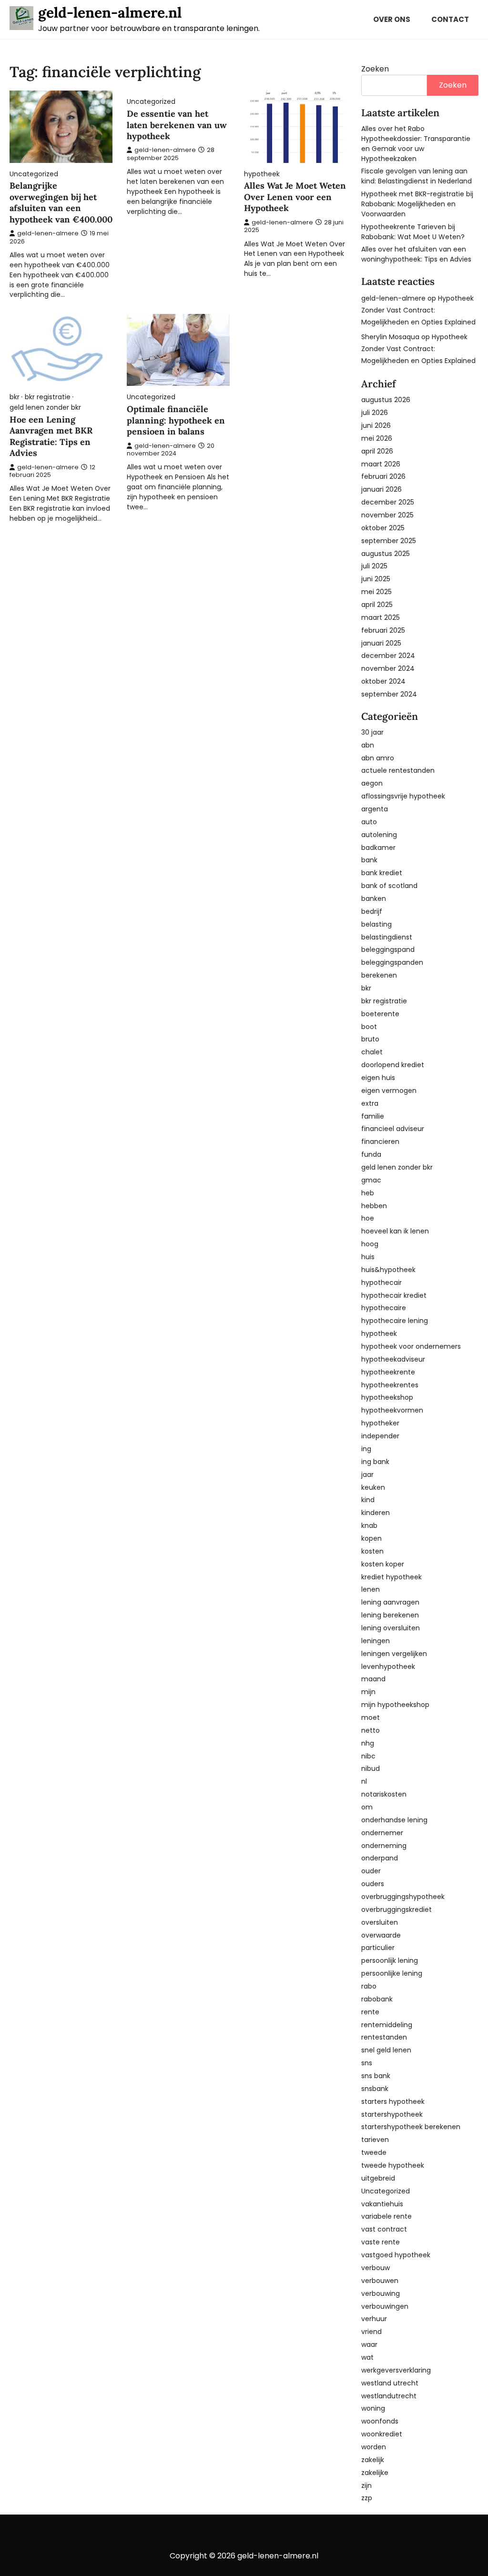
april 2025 (377, 605)
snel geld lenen (386, 2050)
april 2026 (377, 451)
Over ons (392, 19)
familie (373, 1116)
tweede (374, 2152)
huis (368, 1257)
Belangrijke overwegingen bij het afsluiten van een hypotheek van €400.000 (61, 202)
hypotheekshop (387, 1397)
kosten (372, 1551)
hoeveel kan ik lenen (395, 1231)
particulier (378, 1948)
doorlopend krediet (393, 1065)
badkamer (378, 848)
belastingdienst (387, 937)
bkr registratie (48, 397)
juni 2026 (376, 425)
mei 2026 (377, 438)
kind (368, 1500)
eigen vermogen (389, 1091)
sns (367, 2063)
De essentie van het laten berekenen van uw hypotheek (177, 125)
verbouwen (380, 2281)
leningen (376, 1641)
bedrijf (372, 911)
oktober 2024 (383, 681)
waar (369, 2344)
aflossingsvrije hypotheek (403, 796)
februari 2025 (383, 630)
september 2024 (389, 694)
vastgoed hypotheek (396, 2255)
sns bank (376, 2076)
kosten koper (383, 1564)
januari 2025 (381, 643)
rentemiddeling (387, 2025)
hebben (374, 1206)
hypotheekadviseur (393, 1359)
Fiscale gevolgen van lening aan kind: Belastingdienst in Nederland (417, 176)
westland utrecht (390, 2383)
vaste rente (381, 2242)
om (367, 1807)
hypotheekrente (388, 1372)
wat (367, 2357)
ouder (371, 1871)
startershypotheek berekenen (411, 2127)
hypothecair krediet (394, 1295)
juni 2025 (376, 579)
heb (368, 1193)
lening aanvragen (390, 1602)
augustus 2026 (386, 400)
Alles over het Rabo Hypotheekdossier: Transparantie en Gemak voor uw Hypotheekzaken (416, 144)
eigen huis (378, 1078)
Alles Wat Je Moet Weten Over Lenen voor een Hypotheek (295, 197)
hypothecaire (384, 1308)
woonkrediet (382, 2434)
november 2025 (387, 515)
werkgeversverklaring (396, 2370)
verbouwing (381, 2293)
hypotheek (262, 174)
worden (374, 2447)
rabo (369, 1986)
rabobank (377, 1999)
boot (369, 1027)
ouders (373, 1884)
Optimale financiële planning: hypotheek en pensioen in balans (176, 420)
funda (371, 1154)
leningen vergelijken (394, 1654)
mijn (368, 1692)
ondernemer (382, 1833)
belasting (376, 924)
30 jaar (372, 732)
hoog (370, 1244)
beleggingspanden (392, 962)
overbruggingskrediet (396, 1909)
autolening (379, 835)
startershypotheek (392, 2114)
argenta (375, 809)
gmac (371, 1180)
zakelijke (375, 2473)
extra (370, 1103)
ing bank (375, 1462)
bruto (370, 1039)
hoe (368, 1218)
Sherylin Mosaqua (390, 337)
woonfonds (380, 2421)
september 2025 (389, 541)
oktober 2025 (383, 528)
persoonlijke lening (392, 1973)
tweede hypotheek (393, 2165)
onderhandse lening (394, 1820)
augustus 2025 (386, 554)
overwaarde (381, 1935)
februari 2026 (383, 476)
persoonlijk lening (390, 1960)
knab (369, 1525)
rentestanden (384, 2037)
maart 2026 (381, 464)
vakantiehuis (382, 2204)
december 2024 (388, 656)
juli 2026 (375, 413)
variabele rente (386, 2216)
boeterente (380, 1014)
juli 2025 (374, 566)
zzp (367, 2498)
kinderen (376, 1513)
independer (380, 1436)
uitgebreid (378, 2178)
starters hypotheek (393, 2101)
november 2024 (388, 668)
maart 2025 (381, 617)
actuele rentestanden (398, 770)
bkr (15, 397)
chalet (372, 1052)
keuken (373, 1487)
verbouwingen (385, 2306)
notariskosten (384, 1794)
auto (369, 822)
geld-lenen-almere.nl (110, 12)
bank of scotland (389, 886)
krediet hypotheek (391, 1577)
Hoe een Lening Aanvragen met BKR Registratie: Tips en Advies (51, 436)
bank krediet (382, 873)
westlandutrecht (389, 2396)
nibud (371, 1768)
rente (370, 2012)
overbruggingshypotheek (403, 1897)
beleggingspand (388, 950)
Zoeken (375, 69)
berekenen (379, 975)
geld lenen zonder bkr (45, 408)
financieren (380, 1142)
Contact (450, 19)
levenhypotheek (388, 1667)
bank (369, 860)
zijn (366, 2485)
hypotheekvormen (392, 1410)
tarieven (375, 2140)
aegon (372, 783)
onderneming (384, 1846)
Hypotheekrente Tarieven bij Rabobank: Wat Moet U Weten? (413, 232)
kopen (371, 1538)
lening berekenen (390, 1615)
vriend (371, 2332)
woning (373, 2408)
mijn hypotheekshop (395, 1705)
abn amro (378, 758)
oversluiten (380, 1922)
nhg (368, 1743)
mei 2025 (376, 592)
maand (373, 1679)
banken (374, 899)
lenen (371, 1589)
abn (368, 745)
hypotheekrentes (390, 1385)
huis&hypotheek (388, 1270)
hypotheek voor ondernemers (411, 1346)
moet (371, 1717)
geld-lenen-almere (48, 233)
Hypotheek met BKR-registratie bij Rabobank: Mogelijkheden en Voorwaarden (417, 204)
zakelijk (373, 2460)
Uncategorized (34, 174)
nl (364, 1781)
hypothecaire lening (395, 1321)
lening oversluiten (391, 1628)
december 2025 (388, 502)
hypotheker (380, 1423)
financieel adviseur (393, 1129)
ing (366, 1449)
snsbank (375, 2089)
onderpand (380, 1858)
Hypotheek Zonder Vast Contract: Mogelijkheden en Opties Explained (418, 310)
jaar (367, 1475)
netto (371, 1730)
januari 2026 (381, 489)
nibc (368, 1756)
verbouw (376, 2268)
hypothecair (381, 1283)
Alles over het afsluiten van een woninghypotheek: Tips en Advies (416, 254)
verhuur (374, 2319)
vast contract (384, 2229)
